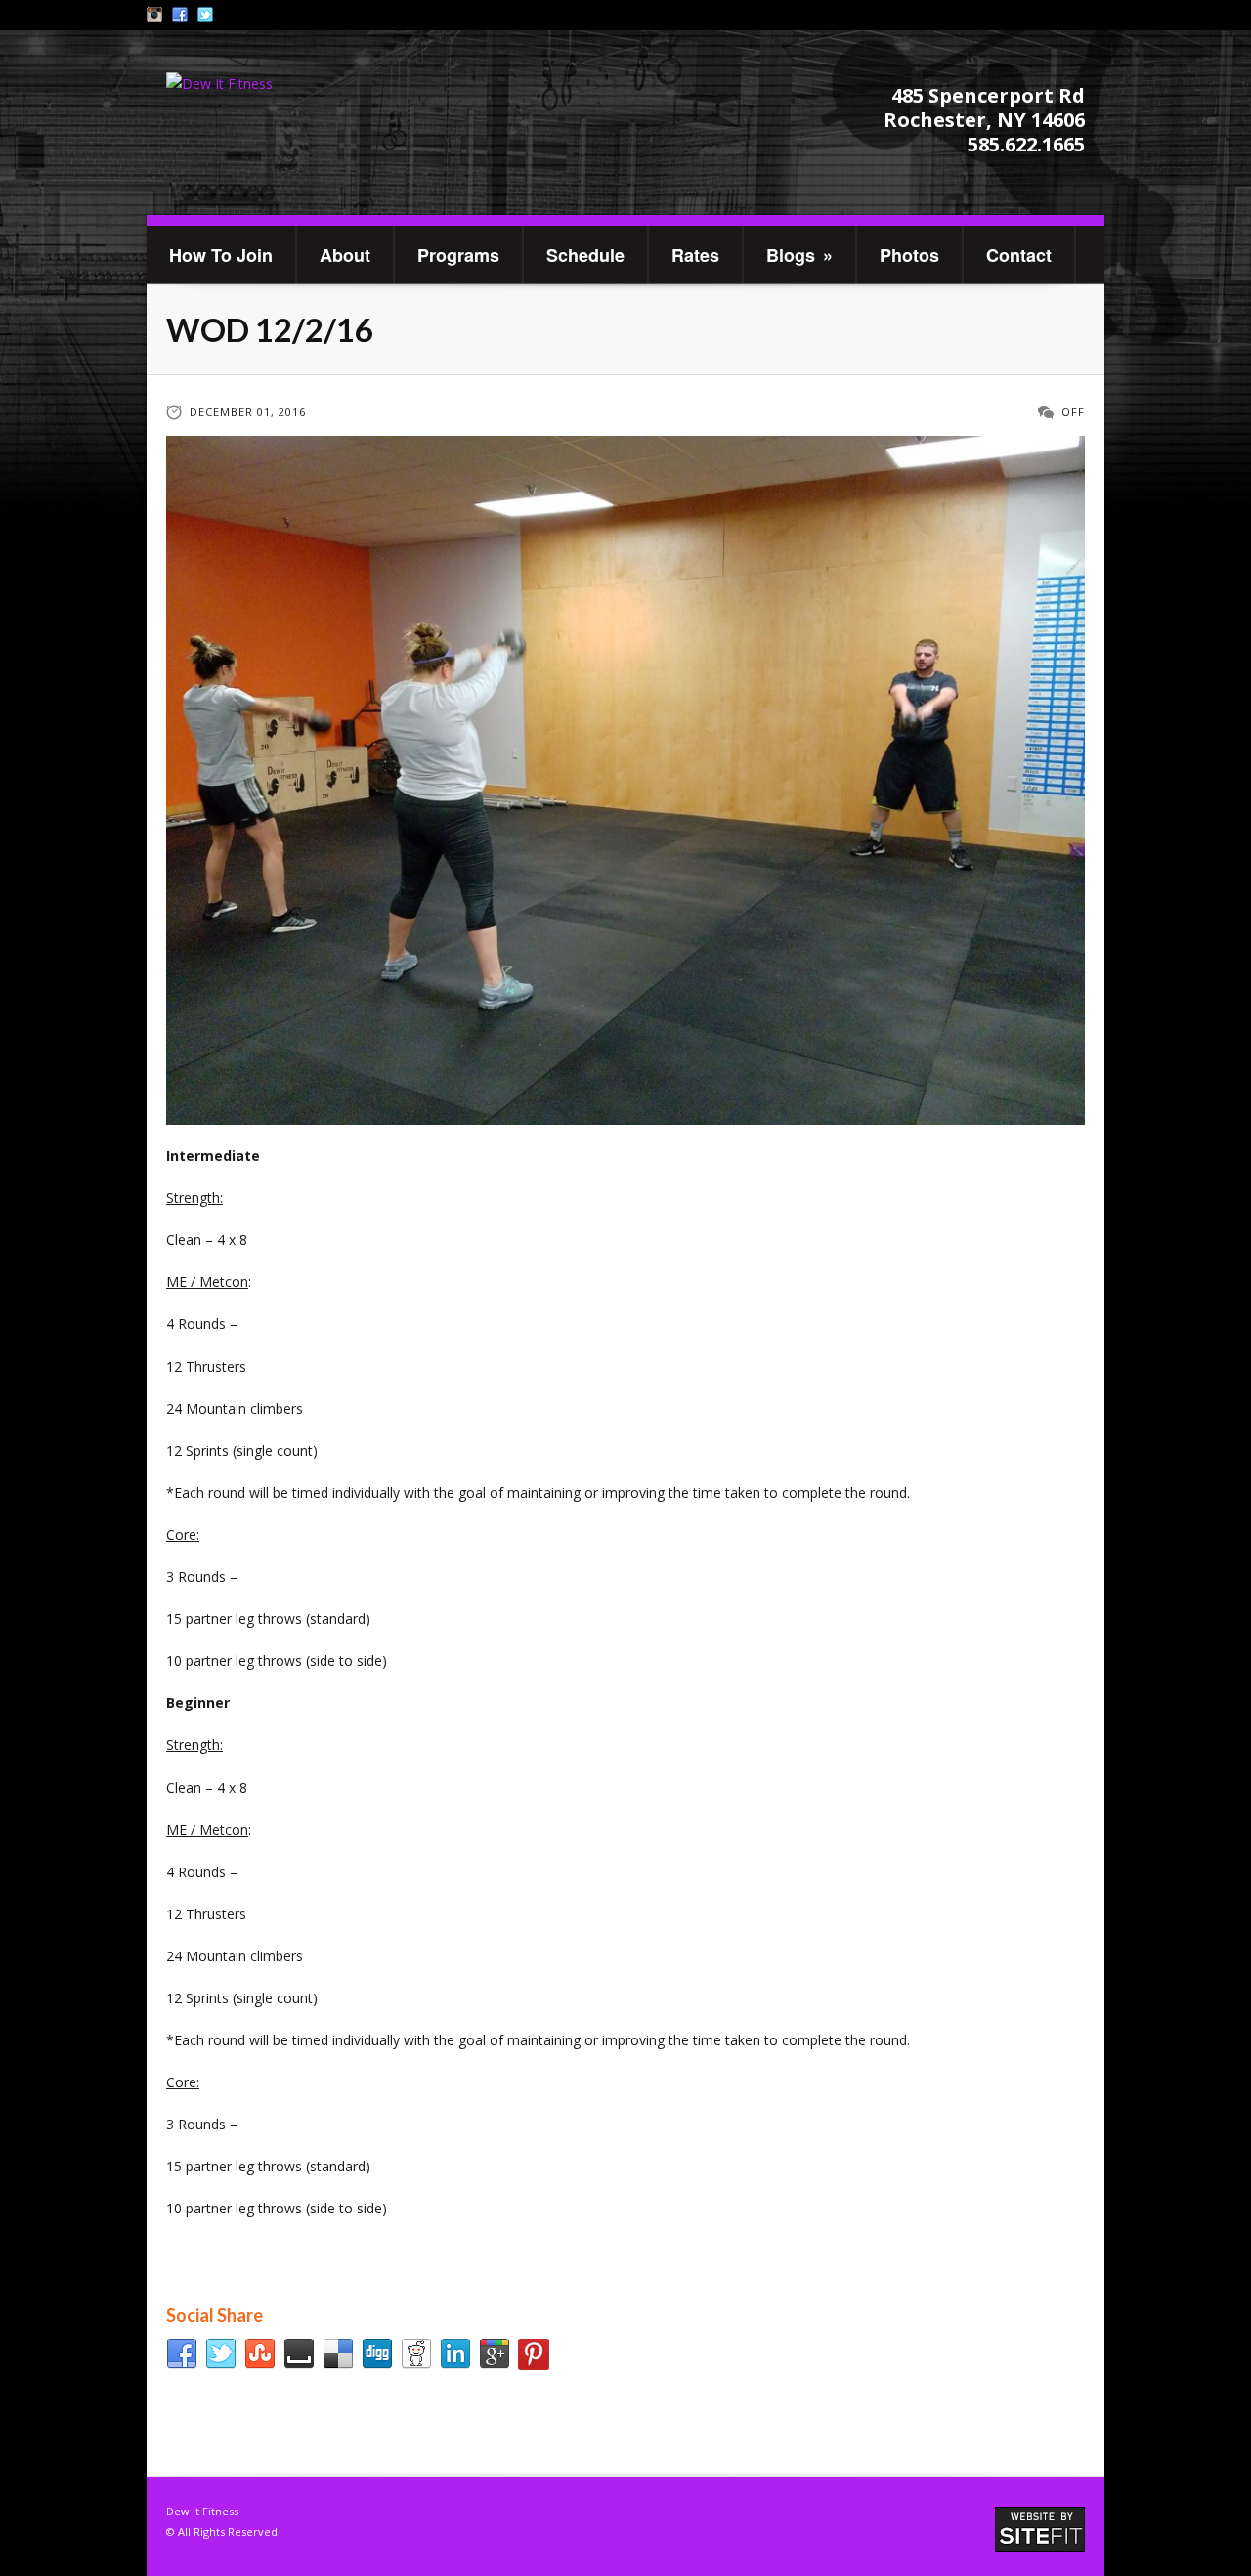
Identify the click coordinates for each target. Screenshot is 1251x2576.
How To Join (221, 255)
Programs (458, 255)
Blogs (799, 255)
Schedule (585, 255)
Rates (695, 255)
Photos (909, 255)
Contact (1019, 255)
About (345, 255)
